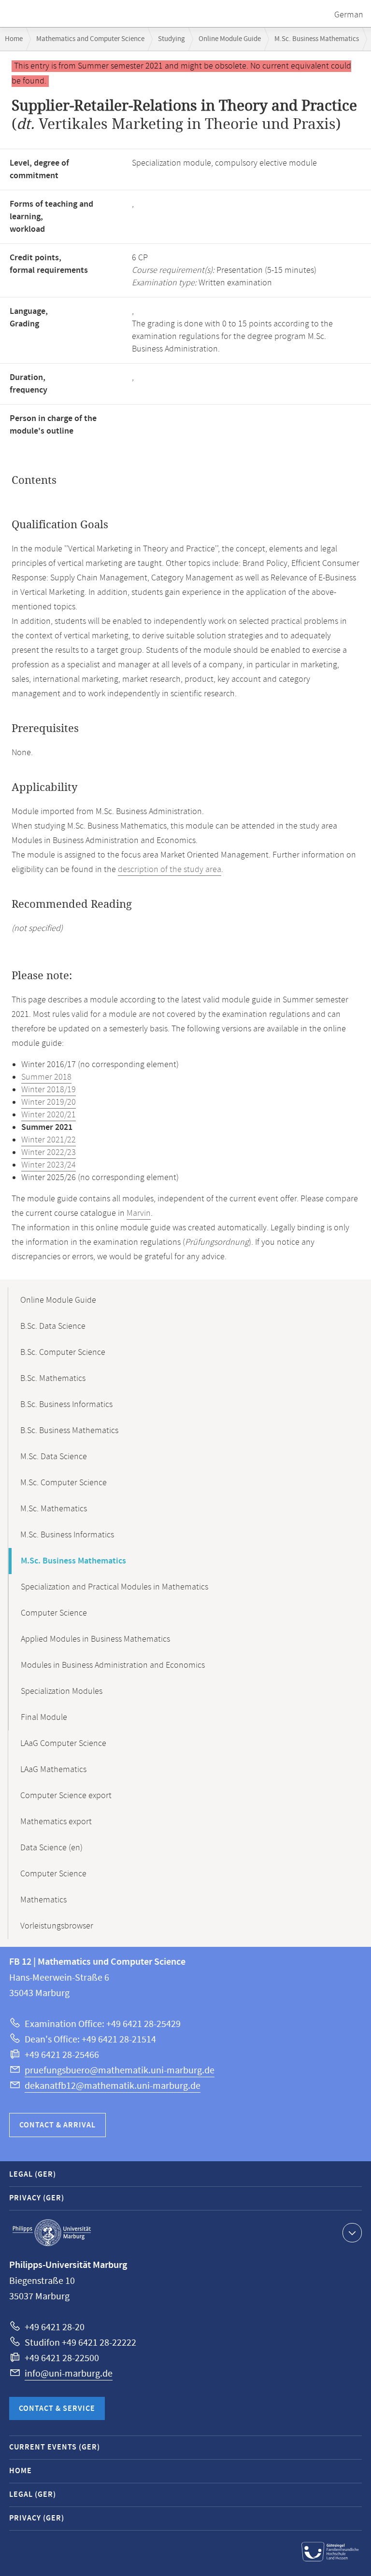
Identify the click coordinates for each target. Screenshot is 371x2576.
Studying (171, 39)
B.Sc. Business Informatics (66, 1405)
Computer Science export (66, 1796)
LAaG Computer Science (63, 1744)
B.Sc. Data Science (53, 1326)
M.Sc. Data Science (54, 1457)
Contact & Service (57, 2409)
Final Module (44, 1717)
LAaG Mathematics (53, 1770)
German (349, 15)
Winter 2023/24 (49, 1165)
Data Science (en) (51, 1848)
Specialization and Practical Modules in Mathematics (114, 1587)
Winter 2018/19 (49, 1090)
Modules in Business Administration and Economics (113, 1665)
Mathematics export (56, 1822)
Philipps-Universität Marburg (52, 2233)
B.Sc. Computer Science (63, 1352)
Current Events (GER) (55, 2447)
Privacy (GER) (37, 2198)
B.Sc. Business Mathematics (69, 1431)
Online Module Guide (230, 39)
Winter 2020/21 (49, 1115)
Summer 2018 (46, 1077)
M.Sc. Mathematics (54, 1509)
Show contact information (352, 2233)
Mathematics (43, 1900)
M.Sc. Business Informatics (67, 1535)
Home (14, 39)
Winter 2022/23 (49, 1153)
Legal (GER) (33, 2175)
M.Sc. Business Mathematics (317, 39)
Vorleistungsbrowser (57, 1926)
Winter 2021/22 (49, 1140)
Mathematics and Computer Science (90, 39)
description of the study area (170, 870)
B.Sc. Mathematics (53, 1379)
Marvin (139, 1213)
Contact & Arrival (57, 2125)
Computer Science (54, 1613)
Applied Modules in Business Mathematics (95, 1639)
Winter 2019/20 (49, 1102)
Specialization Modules (62, 1691)
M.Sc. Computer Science (64, 1483)
